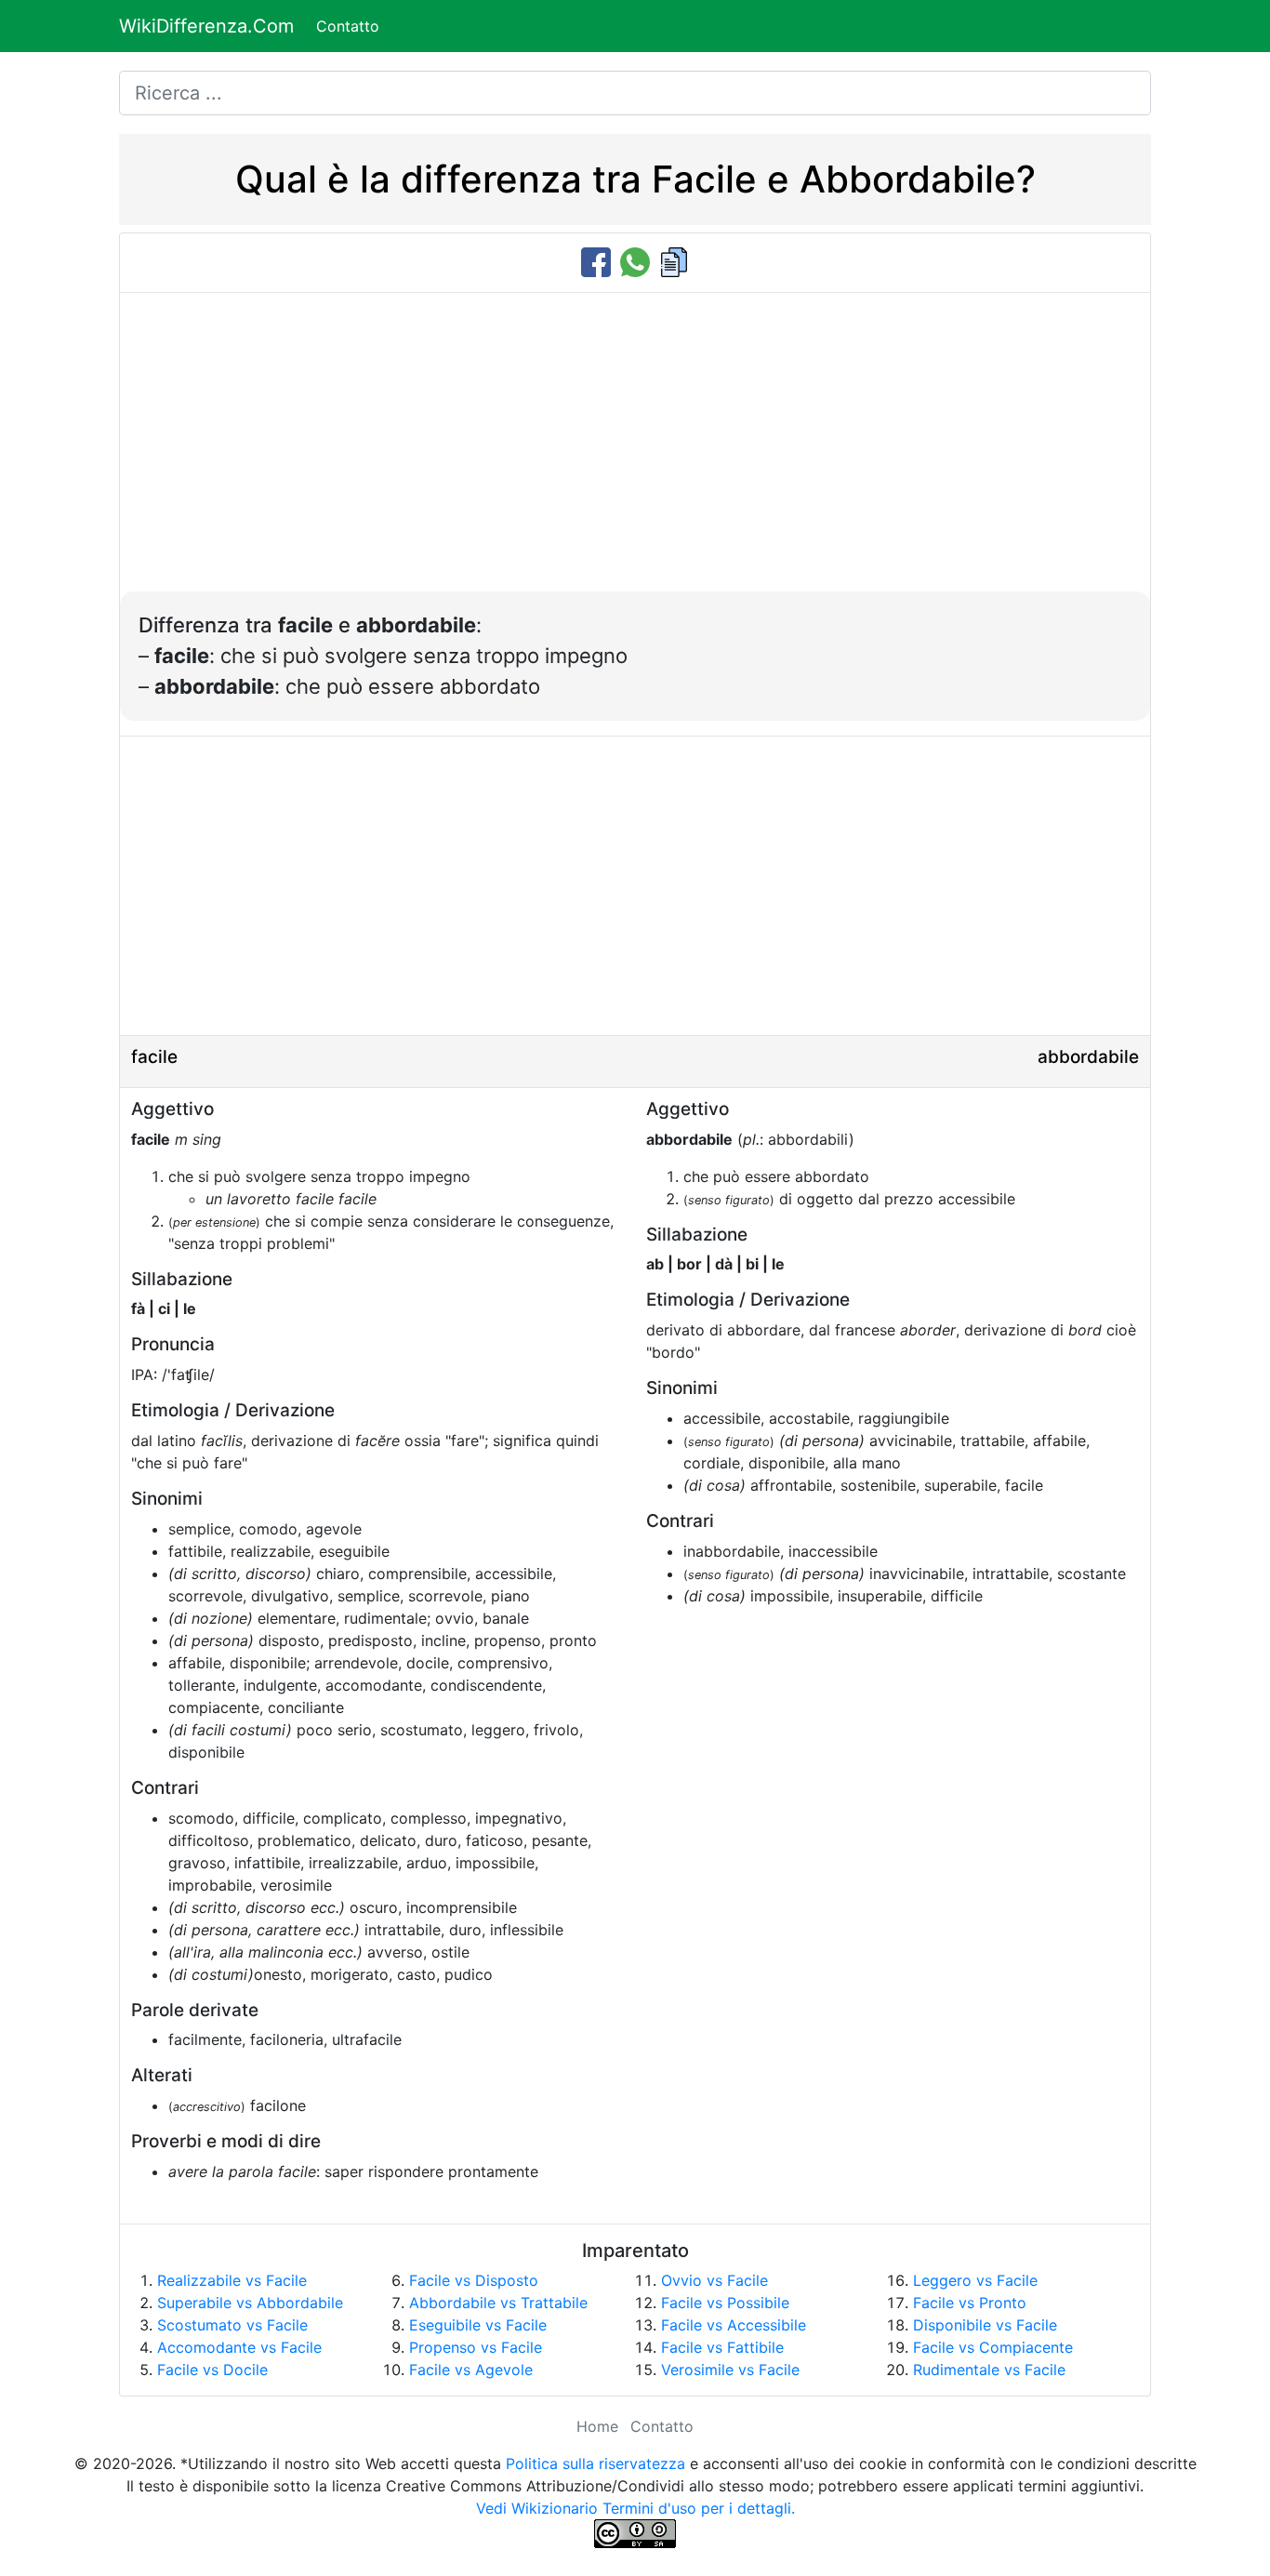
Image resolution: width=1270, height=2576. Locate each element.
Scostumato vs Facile (232, 2325)
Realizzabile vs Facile (232, 2280)
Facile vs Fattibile (722, 2347)
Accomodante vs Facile (239, 2347)
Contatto (348, 26)
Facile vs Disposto (474, 2280)
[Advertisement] (635, 452)
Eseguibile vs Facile (478, 2325)
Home (597, 2426)
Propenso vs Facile (476, 2347)
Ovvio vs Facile (714, 2280)
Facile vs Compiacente (993, 2347)
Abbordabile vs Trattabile (498, 2303)
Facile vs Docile (212, 2370)
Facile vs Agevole (471, 2370)
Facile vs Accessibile (734, 2325)
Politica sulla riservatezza (595, 2463)
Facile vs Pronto (970, 2303)
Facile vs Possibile (725, 2303)
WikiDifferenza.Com (206, 26)
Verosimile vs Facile (730, 2370)
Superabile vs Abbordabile (250, 2303)
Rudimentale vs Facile (989, 2370)
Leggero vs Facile (975, 2280)
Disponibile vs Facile (985, 2325)
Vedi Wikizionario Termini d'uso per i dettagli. (635, 2508)
